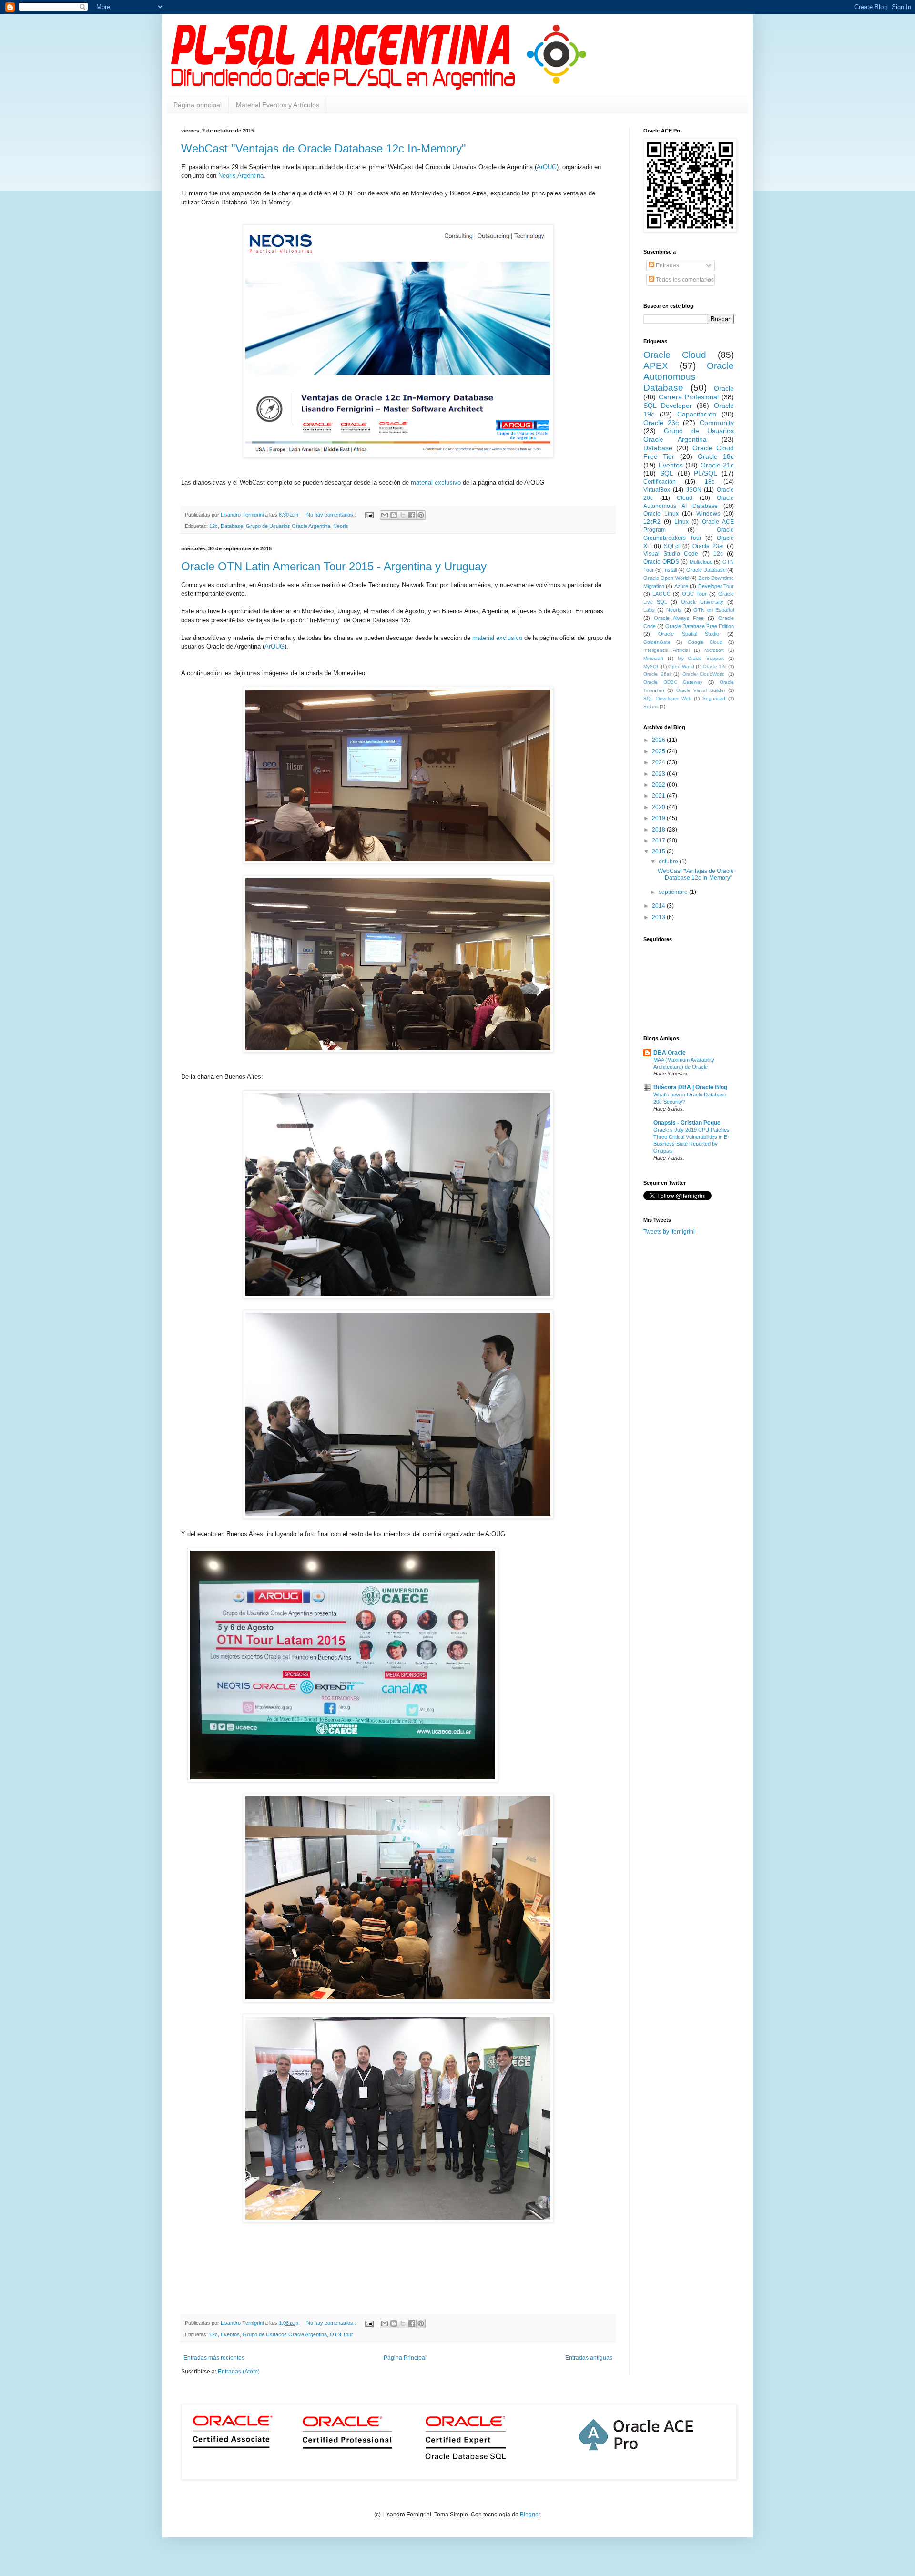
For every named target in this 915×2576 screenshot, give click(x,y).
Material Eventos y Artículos (278, 105)
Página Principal (405, 2358)
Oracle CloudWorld (704, 674)
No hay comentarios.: (332, 515)
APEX (656, 366)
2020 (659, 807)
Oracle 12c (715, 666)
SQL (667, 473)
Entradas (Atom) (239, 2372)
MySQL (651, 666)
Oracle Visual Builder (701, 690)
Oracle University (702, 602)
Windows (708, 514)
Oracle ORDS (661, 562)
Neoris (341, 526)
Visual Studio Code (671, 554)
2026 (659, 740)
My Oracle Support (701, 658)
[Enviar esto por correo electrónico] (385, 515)
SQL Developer (668, 406)
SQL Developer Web (667, 698)
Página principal (198, 105)
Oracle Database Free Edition (700, 626)
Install (670, 570)
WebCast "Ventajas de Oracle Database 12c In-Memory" (324, 148)
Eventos (230, 2334)
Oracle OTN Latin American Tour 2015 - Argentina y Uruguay (334, 566)
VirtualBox (657, 490)
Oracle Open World (666, 578)
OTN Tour (341, 2334)
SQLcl (672, 546)
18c (710, 482)
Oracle (724, 388)
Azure (681, 586)
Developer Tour (716, 586)
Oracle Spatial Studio (689, 634)
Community (717, 423)
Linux (681, 522)
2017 (659, 841)
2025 (659, 751)
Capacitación (697, 414)
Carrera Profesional (689, 397)
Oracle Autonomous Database (689, 377)
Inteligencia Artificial (666, 650)
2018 (659, 830)
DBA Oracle (670, 1053)
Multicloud (701, 562)
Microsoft (714, 650)
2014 (659, 906)
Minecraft (653, 658)
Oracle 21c (717, 465)
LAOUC (661, 594)
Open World (681, 666)
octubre (669, 862)
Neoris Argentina (241, 176)
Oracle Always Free (679, 618)
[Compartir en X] (403, 515)
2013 (659, 917)
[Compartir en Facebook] (412, 515)
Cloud (685, 498)
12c (213, 526)
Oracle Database (706, 570)
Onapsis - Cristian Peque (687, 1123)
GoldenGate (657, 642)
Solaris (651, 706)
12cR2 (652, 522)
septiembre (674, 892)
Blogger (530, 2515)
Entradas (667, 265)
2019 (659, 818)
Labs (649, 610)
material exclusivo (436, 482)
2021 (659, 796)
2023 (659, 774)
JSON (694, 490)
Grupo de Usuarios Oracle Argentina (288, 526)
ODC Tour (694, 594)
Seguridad (714, 698)
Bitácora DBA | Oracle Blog (690, 1087)
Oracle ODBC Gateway (673, 682)
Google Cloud (705, 642)
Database (232, 526)
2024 (659, 762)
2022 (659, 785)
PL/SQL (706, 473)
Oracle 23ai (708, 546)
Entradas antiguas (589, 2358)
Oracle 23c (661, 423)
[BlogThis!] (394, 515)
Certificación (660, 482)
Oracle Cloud (675, 355)
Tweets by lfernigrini (669, 1232)
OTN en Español (714, 610)
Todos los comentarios (684, 280)
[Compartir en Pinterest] (421, 515)
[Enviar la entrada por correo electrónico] (369, 515)
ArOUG (547, 167)
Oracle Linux (661, 514)
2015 (659, 852)
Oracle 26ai (657, 674)
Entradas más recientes (214, 2358)
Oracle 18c (716, 456)
